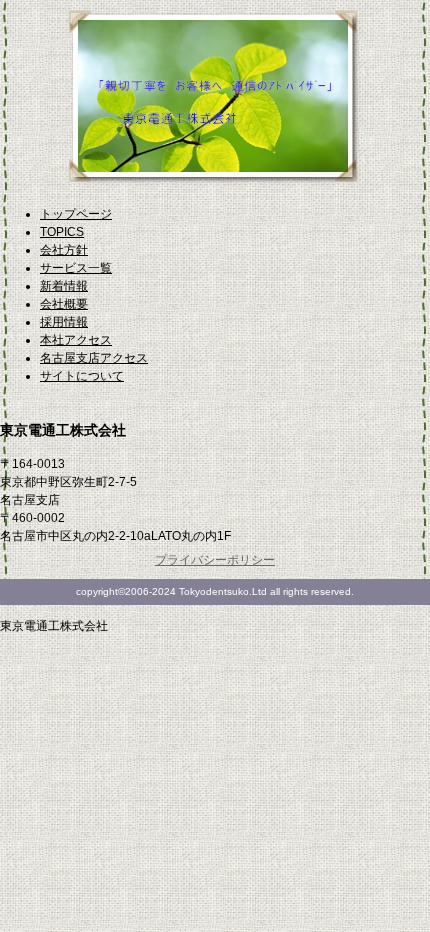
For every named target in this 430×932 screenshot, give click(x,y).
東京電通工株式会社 (215, 105)
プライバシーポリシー (215, 560)
